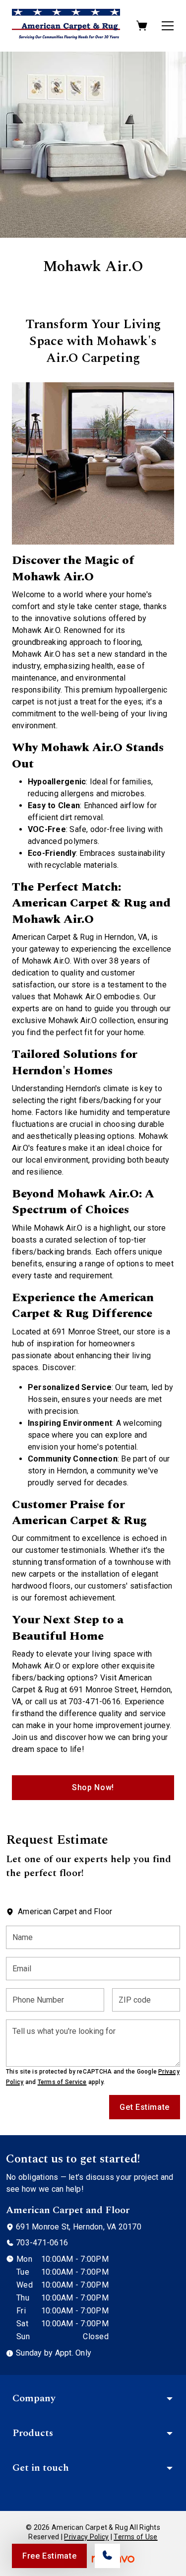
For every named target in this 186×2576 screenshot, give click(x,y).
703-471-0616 (42, 2243)
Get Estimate (145, 2107)
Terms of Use (135, 2537)
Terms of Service (62, 2082)
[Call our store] (107, 2556)
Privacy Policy (86, 2537)
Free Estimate (49, 2556)
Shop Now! (93, 1787)
